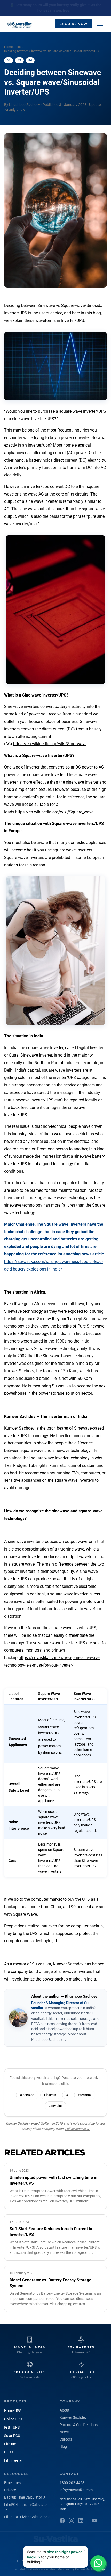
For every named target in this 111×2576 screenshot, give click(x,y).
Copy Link (55, 2106)
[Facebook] (62, 2521)
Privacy (10, 2490)
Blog (19, 47)
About (65, 2410)
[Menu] (100, 24)
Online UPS (13, 2419)
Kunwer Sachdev (73, 2417)
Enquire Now (74, 24)
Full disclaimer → (77, 2129)
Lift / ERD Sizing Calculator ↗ (27, 2517)
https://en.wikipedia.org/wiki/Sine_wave (50, 744)
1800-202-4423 (72, 2483)
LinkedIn (50, 2095)
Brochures (12, 2483)
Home (8, 47)
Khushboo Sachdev (42, 2569)
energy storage (54, 2034)
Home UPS (13, 2411)
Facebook (85, 2095)
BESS (8, 2452)
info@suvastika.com (76, 2490)
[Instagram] (72, 2521)
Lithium (10, 2444)
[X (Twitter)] (94, 2521)
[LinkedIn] (81, 2521)
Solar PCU (12, 2436)
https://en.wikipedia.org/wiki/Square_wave (54, 812)
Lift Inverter (13, 2460)
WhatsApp (27, 2095)
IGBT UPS (12, 2427)
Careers (66, 2439)
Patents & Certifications (79, 2425)
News (64, 2432)
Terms (21, 2561)
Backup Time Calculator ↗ (25, 2497)
